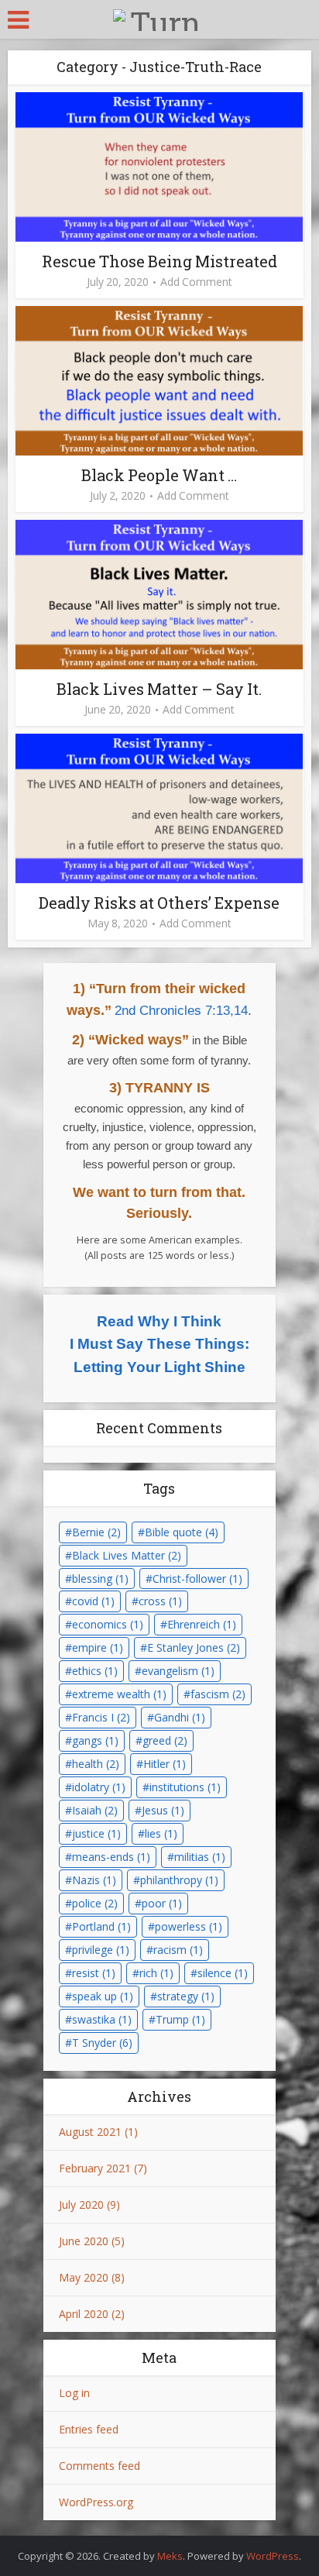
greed (165, 1740)
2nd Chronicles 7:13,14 (181, 1011)
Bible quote (182, 1532)
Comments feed (99, 2466)
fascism (218, 1694)
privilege (101, 1950)
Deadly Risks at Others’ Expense (159, 903)
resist (94, 1973)
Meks (170, 2556)
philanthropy (179, 1880)
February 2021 (95, 2168)
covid (93, 1601)
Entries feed (89, 2429)
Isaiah (95, 1810)
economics (108, 1624)
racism (178, 1950)
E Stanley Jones (194, 1647)
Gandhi (180, 1717)
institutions (185, 1787)
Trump (180, 2019)
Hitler (165, 1764)
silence (223, 1973)
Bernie (96, 1532)
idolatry (99, 1787)
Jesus (163, 1810)
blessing (100, 1579)
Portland (101, 1926)
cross (160, 1601)
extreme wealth (119, 1694)
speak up (103, 1996)
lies (161, 1833)
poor (162, 1903)
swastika (102, 2019)
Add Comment (196, 282)
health (96, 1764)
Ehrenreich (202, 1624)
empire (98, 1647)
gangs (95, 1740)
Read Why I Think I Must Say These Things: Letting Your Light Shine (159, 1344)
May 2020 (84, 2277)
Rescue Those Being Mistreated (159, 261)
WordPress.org (96, 2502)
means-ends (111, 1857)
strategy (186, 1996)
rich (156, 1973)
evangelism (178, 1671)
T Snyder (102, 2043)
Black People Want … (159, 475)
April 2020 (84, 2314)
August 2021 (90, 2132)
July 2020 (81, 2205)
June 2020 (84, 2241)
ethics (95, 1671)
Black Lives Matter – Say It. (159, 689)
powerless (189, 1926)
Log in (74, 2393)
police (95, 1903)
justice (96, 1833)
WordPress (273, 2556)
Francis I (101, 1717)
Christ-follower (197, 1579)
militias (200, 1857)
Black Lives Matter (127, 1555)
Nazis (94, 1880)
